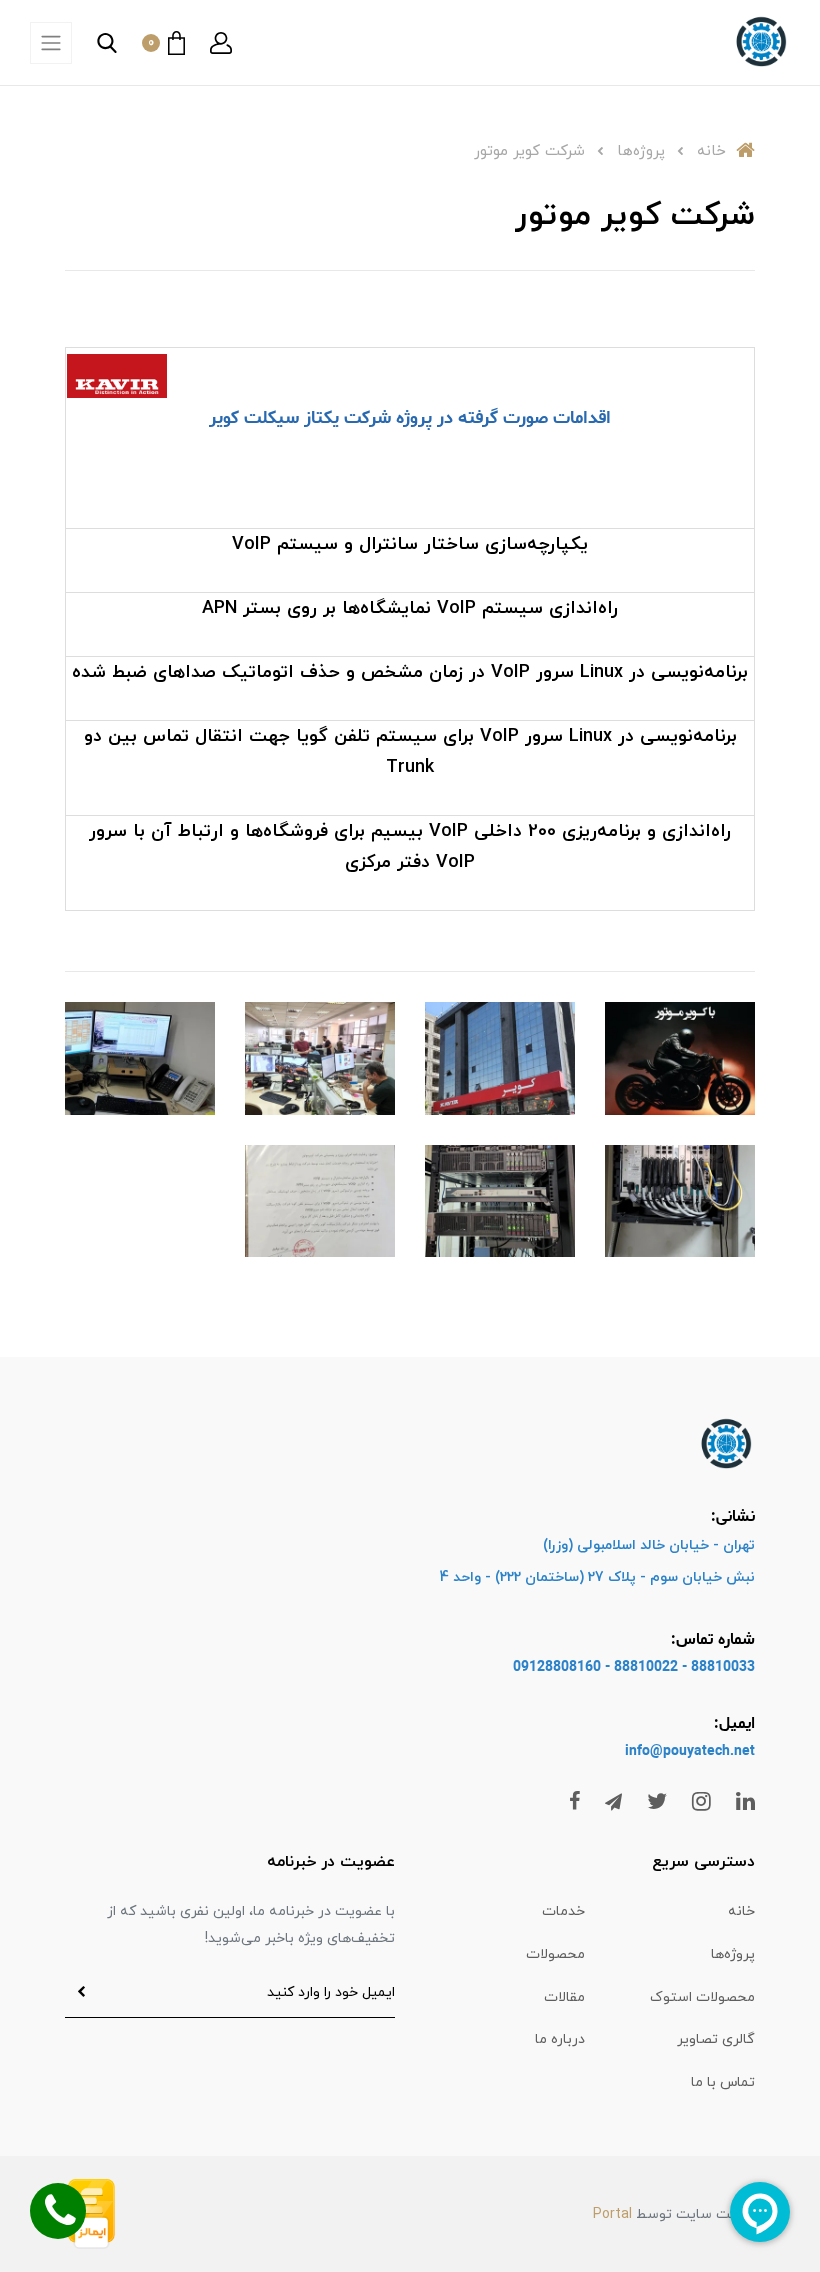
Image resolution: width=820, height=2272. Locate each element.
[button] (221, 43)
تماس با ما (723, 2082)
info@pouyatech (677, 1751)
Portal (612, 2214)
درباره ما (560, 2039)
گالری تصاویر (716, 2039)
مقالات (564, 1997)
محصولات (555, 1954)
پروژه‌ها (733, 1954)
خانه (741, 1911)
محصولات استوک (702, 1997)
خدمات (563, 1911)
